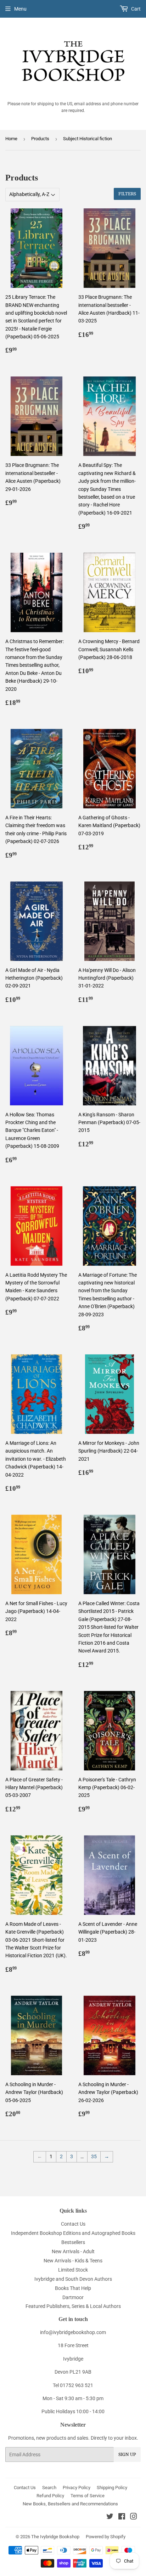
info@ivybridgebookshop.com (73, 2332)
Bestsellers (73, 2242)
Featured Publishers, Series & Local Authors (73, 2306)
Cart (135, 9)
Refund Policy (50, 2496)
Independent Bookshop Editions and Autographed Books (73, 2233)
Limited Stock (73, 2270)
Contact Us (73, 2224)
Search (49, 2488)
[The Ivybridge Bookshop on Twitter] (110, 2517)
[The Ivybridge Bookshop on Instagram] (134, 2517)
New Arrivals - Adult (73, 2251)
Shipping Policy (112, 2488)
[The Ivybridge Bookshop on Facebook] (122, 2517)
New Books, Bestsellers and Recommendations (70, 2504)
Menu (20, 9)
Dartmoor (73, 2297)
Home (11, 139)
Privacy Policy (77, 2488)
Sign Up (127, 2455)
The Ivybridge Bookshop (55, 2537)
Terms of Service (88, 2496)
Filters (127, 194)
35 (94, 2156)
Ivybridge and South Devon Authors (73, 2279)
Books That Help (73, 2288)
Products (40, 139)
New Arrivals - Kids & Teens (73, 2261)
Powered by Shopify (106, 2537)
